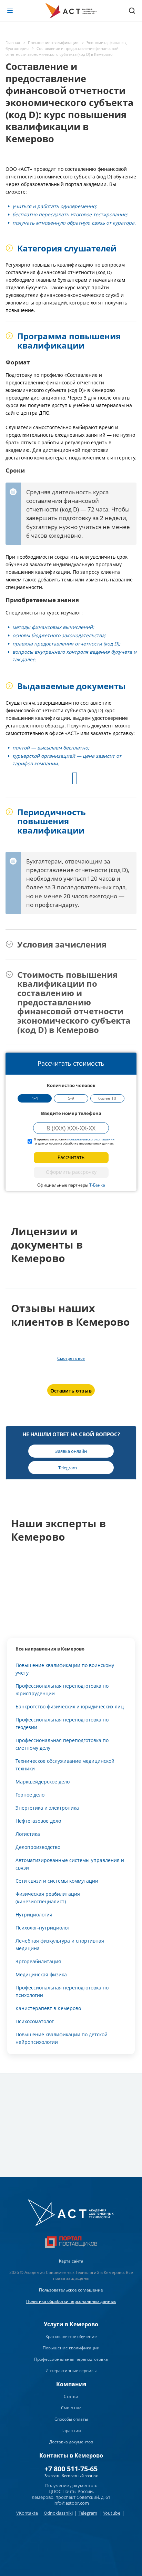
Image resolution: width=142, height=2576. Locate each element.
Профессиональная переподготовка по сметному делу (62, 1744)
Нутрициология (34, 1915)
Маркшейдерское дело (43, 1782)
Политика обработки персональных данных (71, 2301)
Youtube (112, 2513)
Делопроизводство (38, 1847)
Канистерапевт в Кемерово (48, 2008)
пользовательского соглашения (91, 1139)
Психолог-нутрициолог (43, 1928)
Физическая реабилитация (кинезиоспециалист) (48, 1898)
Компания (71, 2384)
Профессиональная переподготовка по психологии (62, 1991)
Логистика (28, 1834)
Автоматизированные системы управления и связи (70, 1864)
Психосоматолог (35, 2021)
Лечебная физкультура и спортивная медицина (60, 1944)
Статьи (71, 2396)
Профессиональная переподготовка (71, 2359)
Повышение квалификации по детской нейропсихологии (62, 2038)
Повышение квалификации (71, 2348)
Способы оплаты (71, 2419)
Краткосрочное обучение (71, 2336)
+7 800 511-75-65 (71, 2469)
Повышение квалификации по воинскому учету (65, 1669)
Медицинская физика (41, 1974)
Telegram (88, 2513)
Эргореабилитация (38, 1961)
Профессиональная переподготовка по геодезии (62, 1723)
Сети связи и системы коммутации (57, 1881)
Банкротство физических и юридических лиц (70, 1706)
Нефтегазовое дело (38, 1821)
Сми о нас (71, 2408)
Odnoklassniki (58, 2513)
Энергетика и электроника (47, 1808)
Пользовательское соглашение (71, 2290)
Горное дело (30, 1795)
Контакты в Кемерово (71, 2455)
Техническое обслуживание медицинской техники (65, 1765)
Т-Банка (97, 1185)
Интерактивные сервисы (71, 2371)
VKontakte (27, 2513)
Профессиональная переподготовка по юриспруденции (62, 1690)
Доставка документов (71, 2442)
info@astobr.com (71, 2503)
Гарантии (71, 2430)
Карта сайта (71, 2261)
